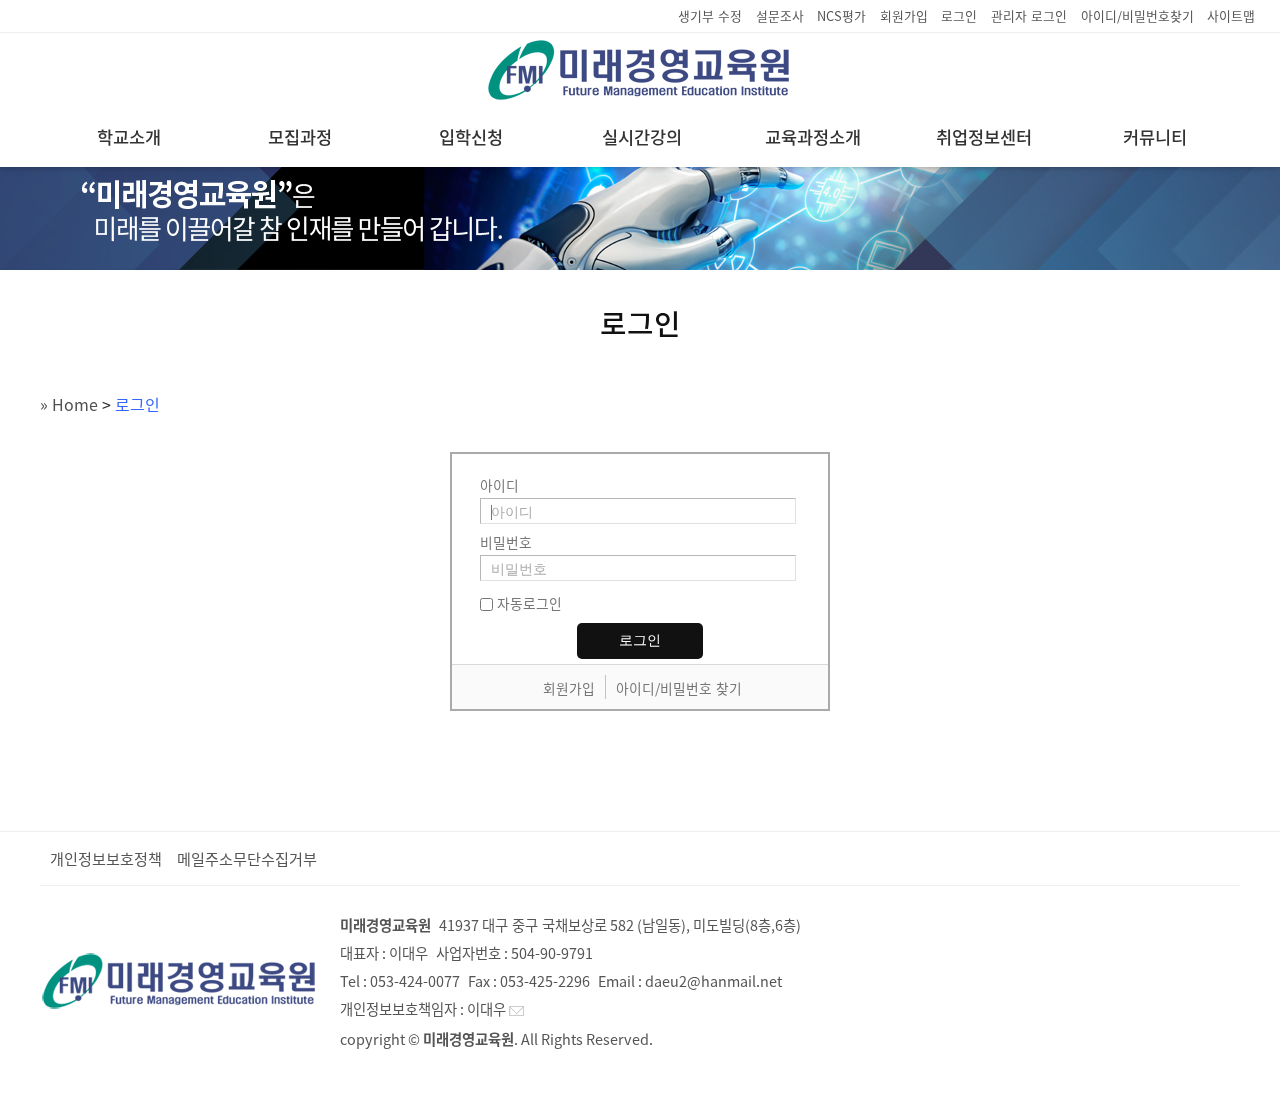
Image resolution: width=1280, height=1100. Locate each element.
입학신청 (471, 137)
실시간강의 (642, 137)
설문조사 (780, 15)
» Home (69, 404)
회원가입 (904, 15)
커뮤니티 (1155, 137)
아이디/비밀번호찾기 (1137, 15)
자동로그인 (529, 603)
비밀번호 (506, 542)
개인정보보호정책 (106, 858)
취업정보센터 (984, 137)
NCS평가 (841, 15)
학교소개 (129, 137)
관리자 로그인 (1029, 15)
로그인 (959, 15)
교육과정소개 (813, 137)
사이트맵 (1231, 15)
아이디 (499, 485)
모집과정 (300, 137)
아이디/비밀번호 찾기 (679, 688)
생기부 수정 (710, 15)
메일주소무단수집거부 (247, 858)
